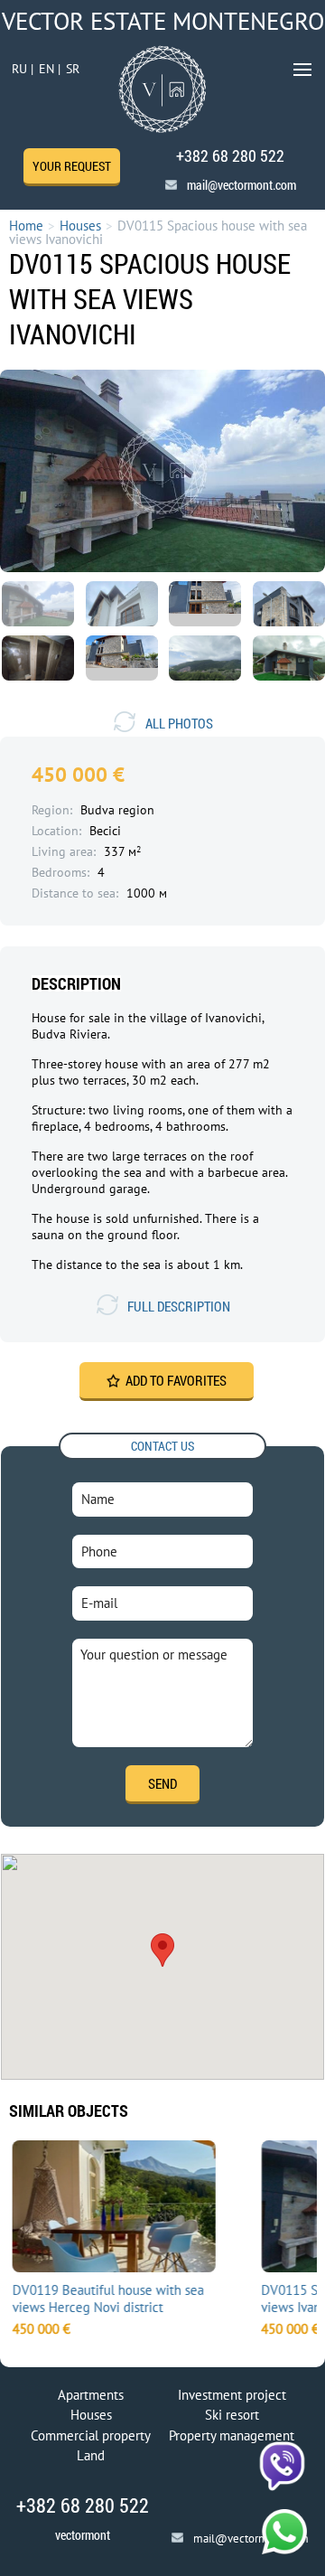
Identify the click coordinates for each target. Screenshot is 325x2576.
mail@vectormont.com (241, 185)
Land (91, 2455)
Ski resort (232, 2415)
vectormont (83, 2535)
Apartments (91, 2395)
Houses (80, 226)
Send (162, 1783)
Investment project (232, 2395)
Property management (232, 2435)
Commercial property (91, 2435)
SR (73, 69)
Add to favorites (176, 1380)
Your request (72, 166)
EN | (50, 69)
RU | (23, 69)
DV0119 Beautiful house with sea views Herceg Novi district (107, 2299)
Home (26, 226)
